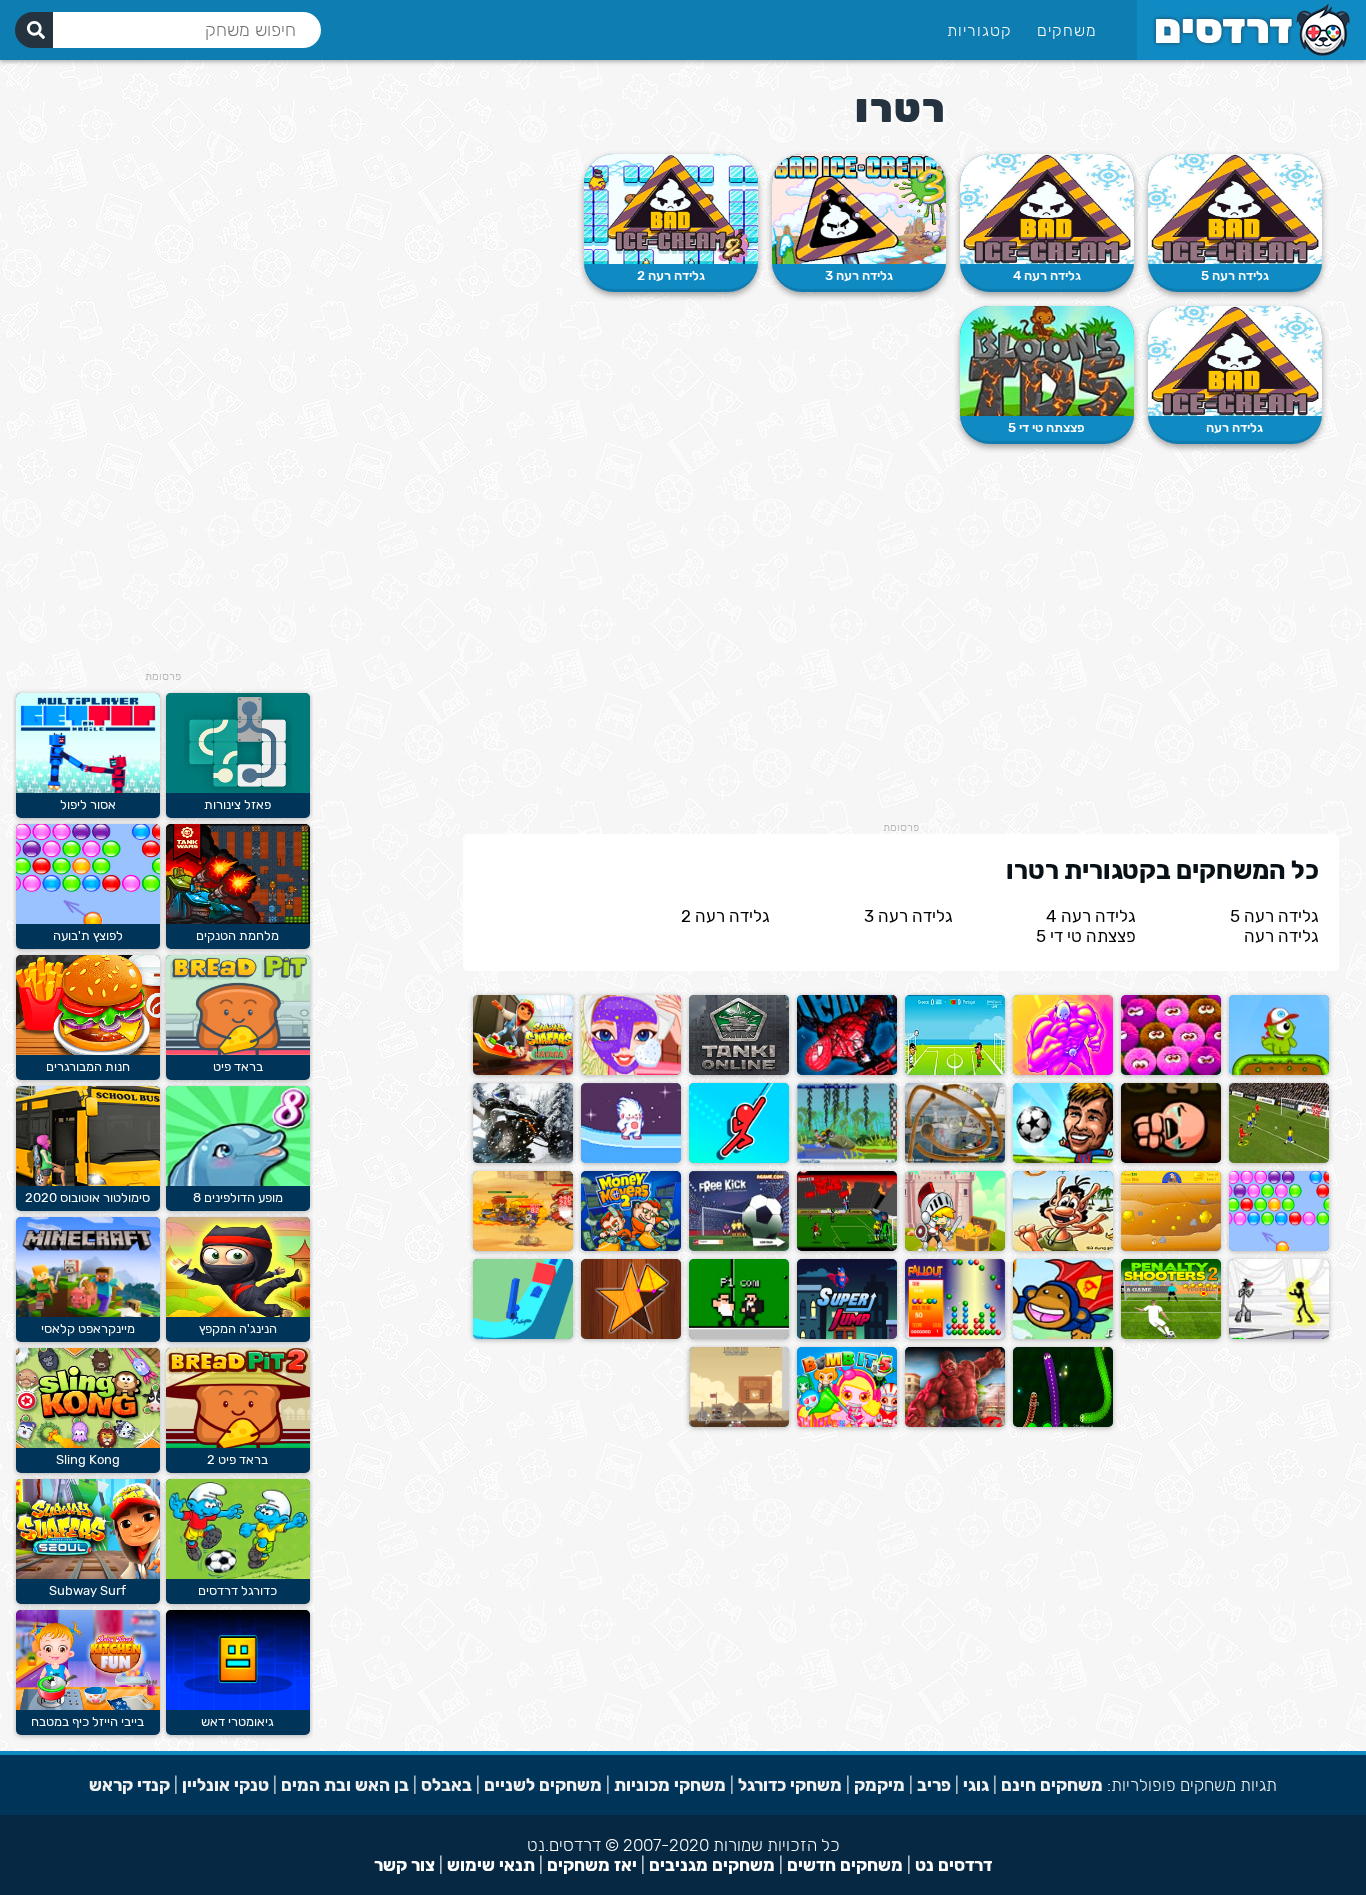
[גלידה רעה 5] (1235, 209)
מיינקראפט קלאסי (88, 1328)
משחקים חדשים (845, 1865)
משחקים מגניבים (712, 1865)
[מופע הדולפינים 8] (238, 1181)
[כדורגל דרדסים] (238, 1574)
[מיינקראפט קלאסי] (88, 1312)
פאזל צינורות (237, 804)
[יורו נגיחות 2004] (955, 1070)
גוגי (976, 1785)
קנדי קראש (129, 1785)
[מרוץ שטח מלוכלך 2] (847, 1158)
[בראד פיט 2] (238, 1443)
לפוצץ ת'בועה (88, 935)
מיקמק (879, 1785)
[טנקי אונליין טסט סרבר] (739, 1070)
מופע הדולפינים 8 (238, 1197)
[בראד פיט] (238, 1050)
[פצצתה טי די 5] (1047, 361)
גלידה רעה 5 (1235, 275)
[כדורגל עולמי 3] (1279, 1158)
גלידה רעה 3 (859, 275)
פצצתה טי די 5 (1046, 427)
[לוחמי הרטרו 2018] (739, 1334)
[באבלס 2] (955, 1334)
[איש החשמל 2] (1279, 1334)
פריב (934, 1785)
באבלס (446, 1785)
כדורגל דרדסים (237, 1590)
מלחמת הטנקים (237, 935)
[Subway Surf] (88, 1574)
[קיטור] (739, 1422)
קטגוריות (979, 30)
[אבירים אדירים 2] (523, 1246)
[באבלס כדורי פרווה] (1171, 1070)
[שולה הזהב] (1171, 1246)
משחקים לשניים (543, 1785)
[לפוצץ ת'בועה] (88, 919)
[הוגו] (1063, 1246)
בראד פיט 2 (237, 1459)
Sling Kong (88, 1459)
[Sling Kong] (88, 1443)
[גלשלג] (631, 1158)
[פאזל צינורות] (238, 788)
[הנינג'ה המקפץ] (238, 1312)
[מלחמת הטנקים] (238, 919)
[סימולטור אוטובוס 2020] (88, 1181)
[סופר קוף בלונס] (1063, 1334)
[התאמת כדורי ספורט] (955, 1158)
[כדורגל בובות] (1063, 1158)
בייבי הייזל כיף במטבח (87, 1721)
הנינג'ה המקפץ (238, 1328)
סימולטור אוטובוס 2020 (87, 1197)
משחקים (1067, 30)
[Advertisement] (901, 681)
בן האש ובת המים (345, 1785)
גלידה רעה (1234, 427)
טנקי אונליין (225, 1785)
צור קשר (404, 1865)
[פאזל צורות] (631, 1334)
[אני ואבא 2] (1063, 1070)
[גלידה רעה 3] (859, 209)
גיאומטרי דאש (237, 1721)
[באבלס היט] (1279, 1246)
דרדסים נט (953, 1865)
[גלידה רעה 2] (671, 209)
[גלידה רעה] (1235, 361)
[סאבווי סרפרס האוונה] (523, 1070)
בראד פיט (238, 1066)
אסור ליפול (88, 804)
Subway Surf (87, 1590)
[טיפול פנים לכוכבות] (631, 1070)
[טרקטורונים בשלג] (523, 1158)
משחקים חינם (1052, 1785)
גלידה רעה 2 (671, 275)
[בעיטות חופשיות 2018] (739, 1246)
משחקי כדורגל (790, 1785)
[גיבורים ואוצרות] (955, 1246)
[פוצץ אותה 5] (847, 1422)
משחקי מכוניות (670, 1785)
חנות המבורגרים (88, 1066)
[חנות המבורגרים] (88, 1050)
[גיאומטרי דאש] (238, 1705)
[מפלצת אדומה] (955, 1422)
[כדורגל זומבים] (847, 1246)
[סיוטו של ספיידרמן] (847, 1070)
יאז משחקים (592, 1865)
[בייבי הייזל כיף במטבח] (88, 1705)
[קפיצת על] (847, 1334)
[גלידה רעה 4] (1047, 209)
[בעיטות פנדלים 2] (1171, 1334)
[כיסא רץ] (523, 1334)
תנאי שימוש (491, 1865)
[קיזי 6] (1279, 1070)
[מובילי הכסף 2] (631, 1246)
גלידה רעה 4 (1047, 275)
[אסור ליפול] (88, 788)
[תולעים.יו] (1063, 1422)
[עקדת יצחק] (1171, 1158)
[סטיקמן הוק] (739, 1158)
